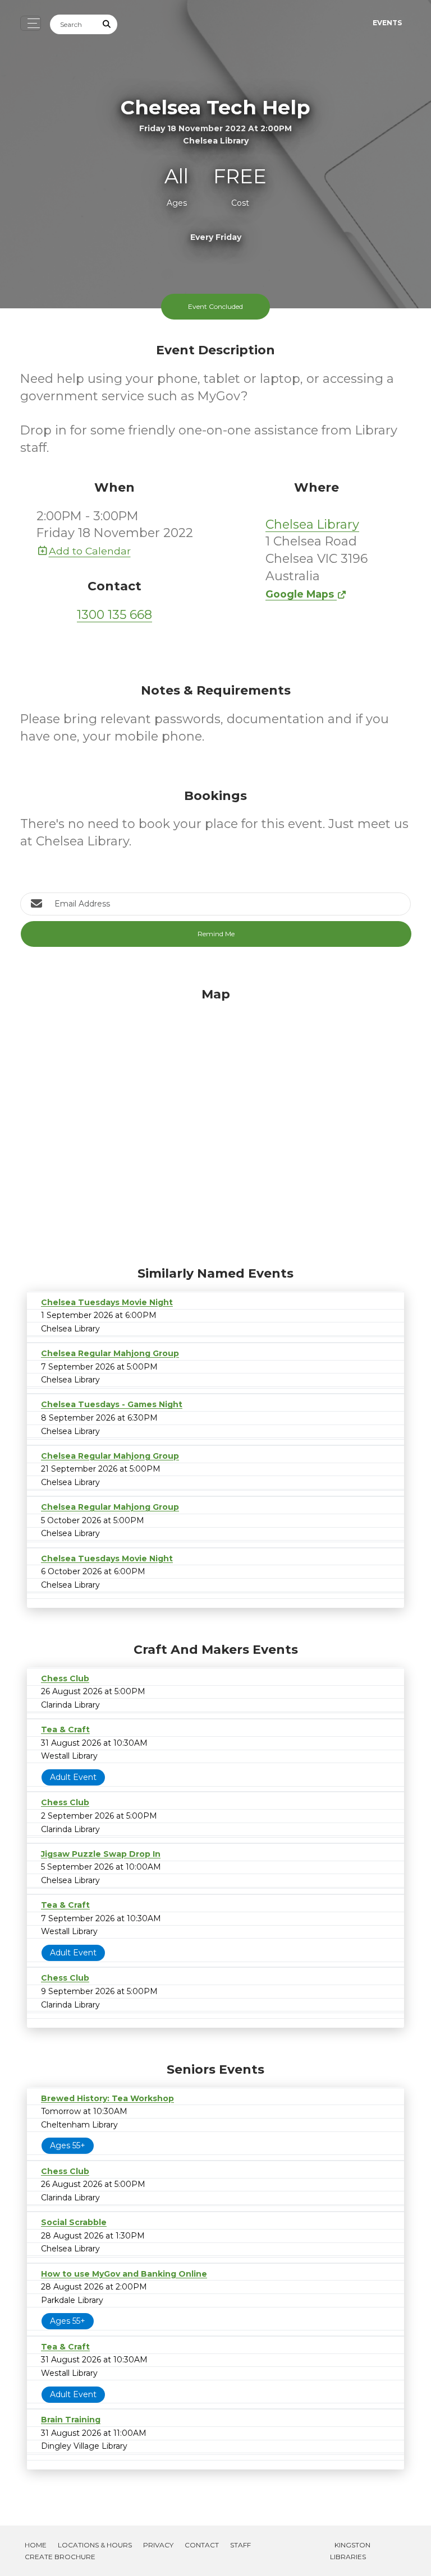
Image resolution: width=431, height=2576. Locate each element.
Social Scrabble (74, 2222)
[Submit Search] (107, 24)
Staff (240, 2545)
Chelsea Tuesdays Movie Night (107, 1302)
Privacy (158, 2545)
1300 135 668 (114, 615)
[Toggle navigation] (31, 23)
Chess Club (65, 1678)
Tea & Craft (65, 1729)
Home (36, 2545)
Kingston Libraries (350, 2551)
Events (387, 23)
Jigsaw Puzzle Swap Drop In (101, 1854)
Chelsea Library (312, 524)
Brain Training (71, 2420)
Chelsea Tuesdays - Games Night (112, 1404)
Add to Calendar (90, 551)
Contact (202, 2545)
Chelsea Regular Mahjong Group (110, 1353)
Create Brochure (60, 2557)
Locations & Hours (95, 2545)
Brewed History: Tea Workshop (107, 2098)
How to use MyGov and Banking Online (124, 2274)
